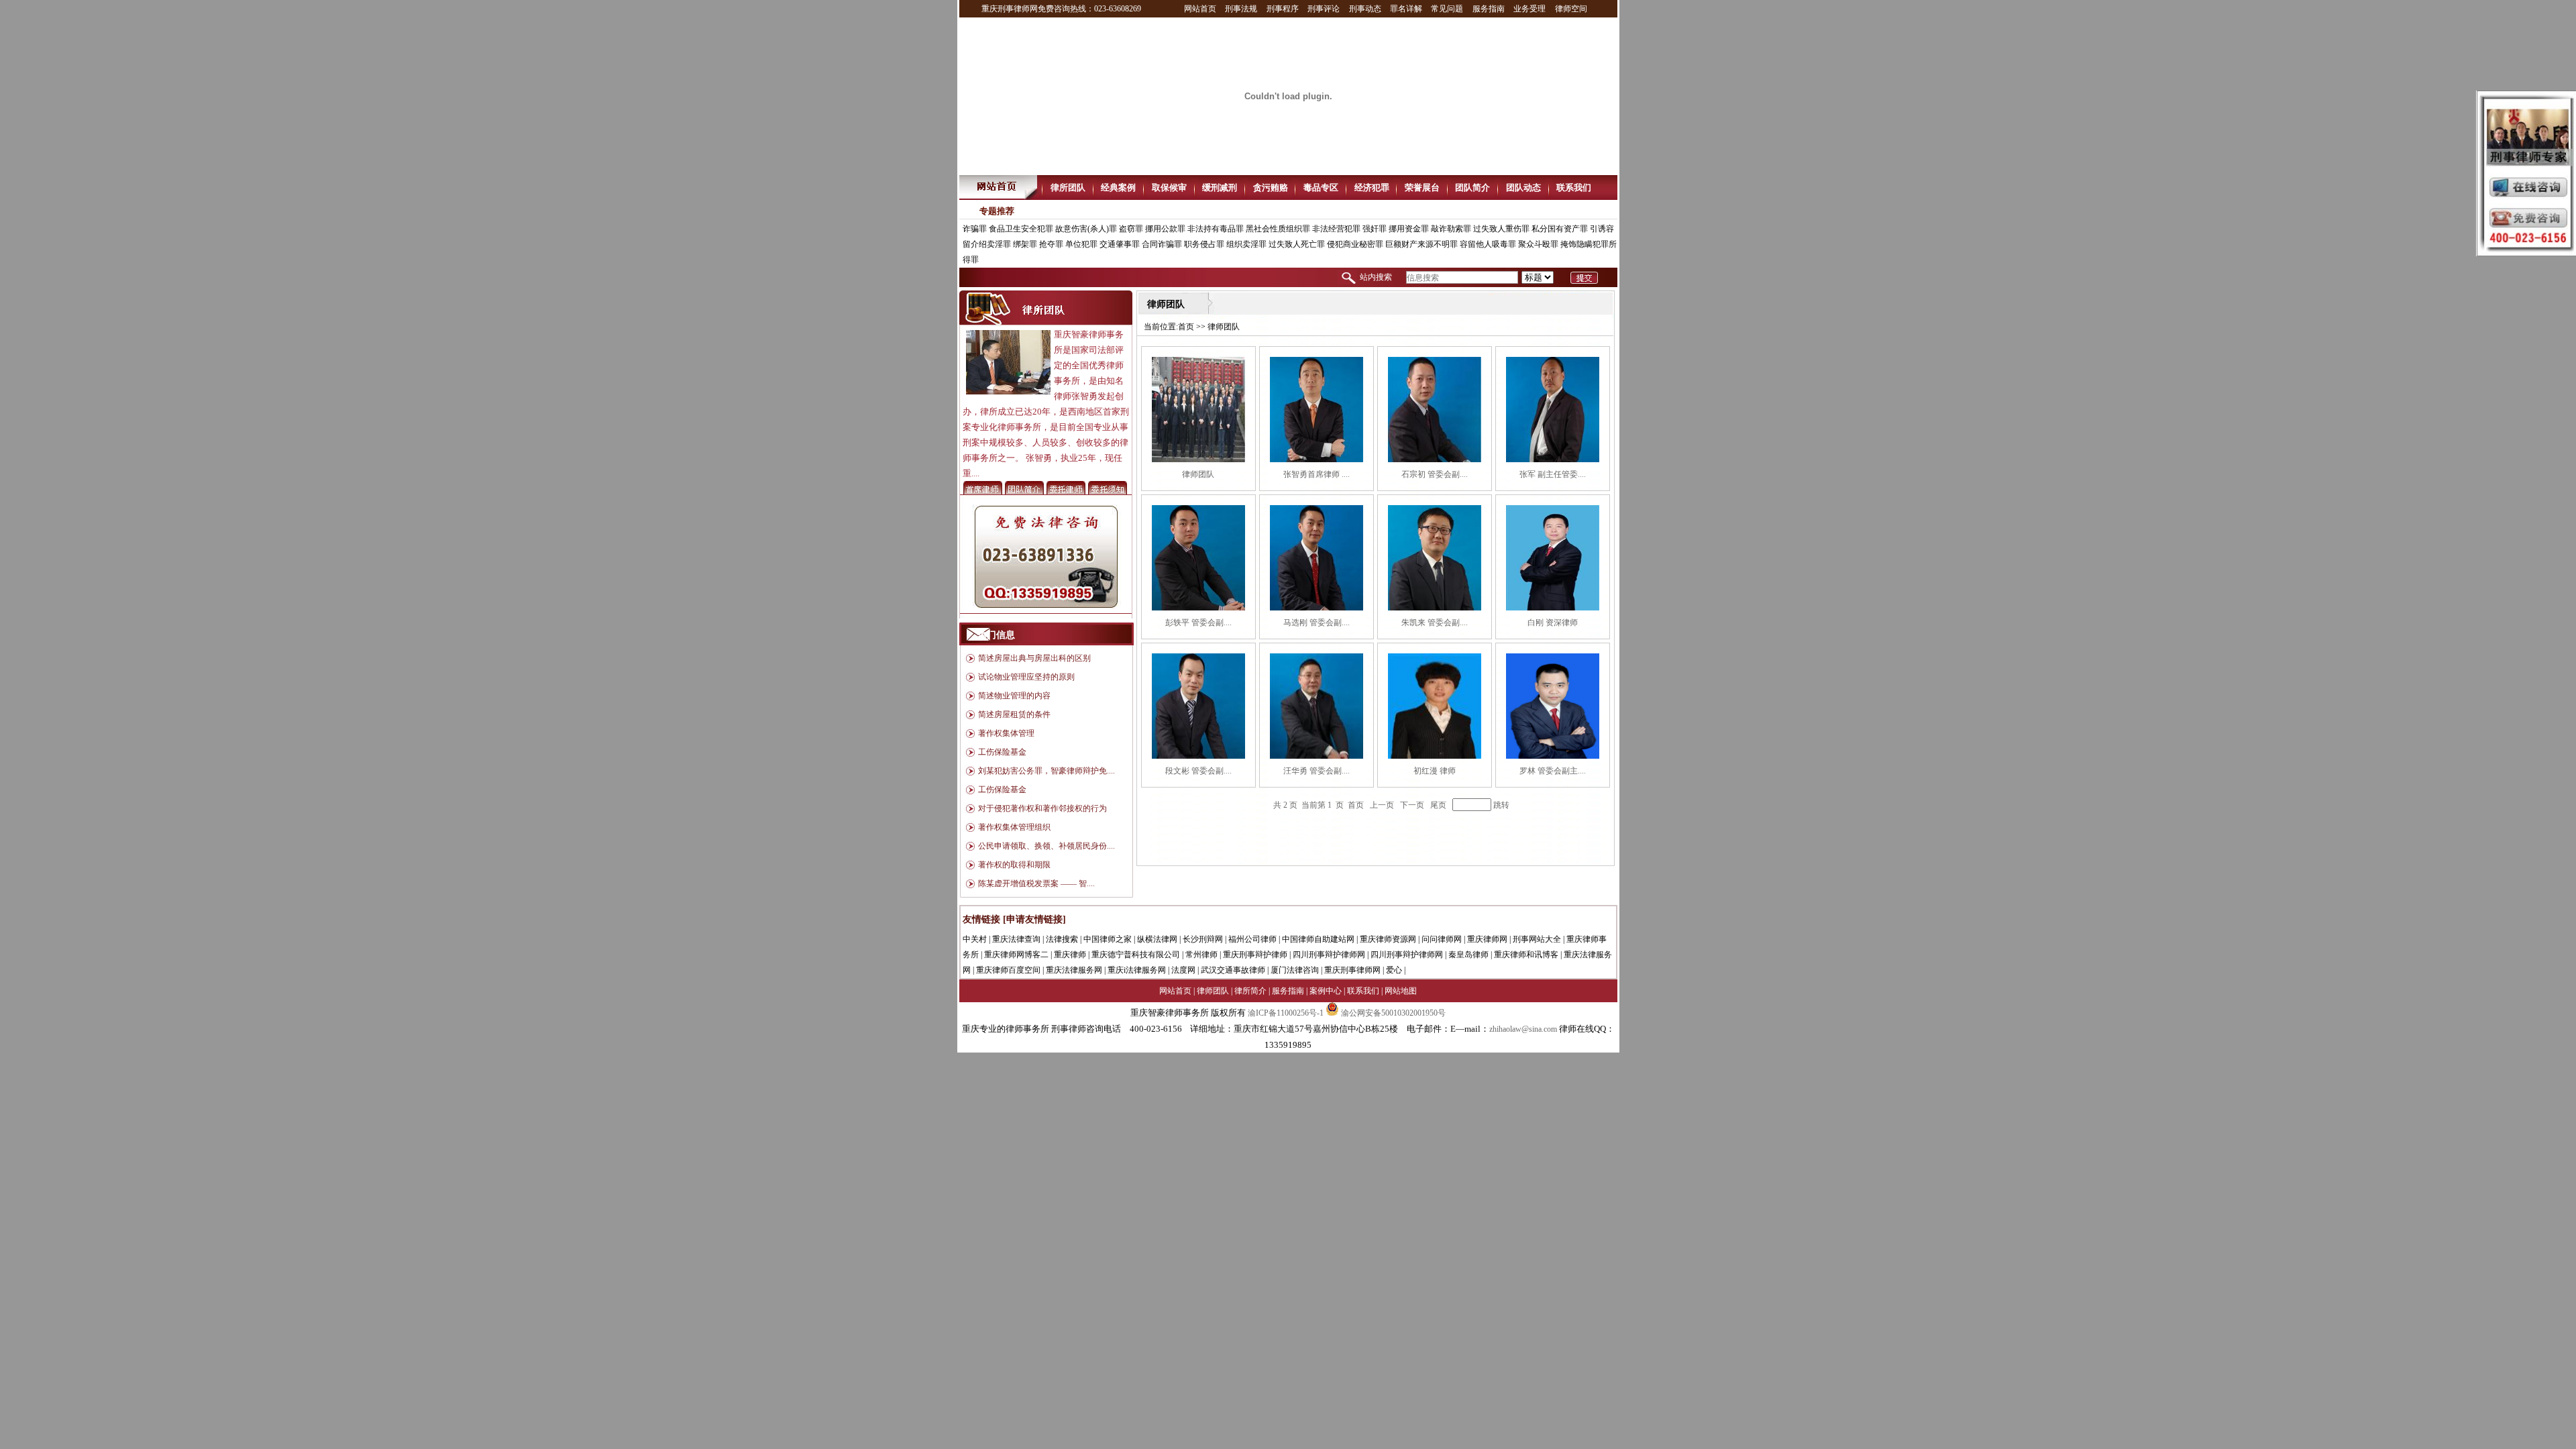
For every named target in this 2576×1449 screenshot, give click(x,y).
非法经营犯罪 (1336, 229)
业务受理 (1529, 9)
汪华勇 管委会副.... (1317, 771)
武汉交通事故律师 (1233, 970)
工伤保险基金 (1002, 752)
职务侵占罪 (1204, 244)
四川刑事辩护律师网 (1329, 955)
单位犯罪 (1081, 244)
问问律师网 (1442, 939)
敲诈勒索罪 (1451, 229)
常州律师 (1201, 955)
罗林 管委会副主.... (1553, 771)
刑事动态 (1365, 9)
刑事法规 (1241, 9)
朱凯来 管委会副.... (1435, 623)
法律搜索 (1062, 939)
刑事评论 (1324, 9)
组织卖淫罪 (1246, 244)
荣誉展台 (1422, 187)
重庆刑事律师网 (1352, 970)
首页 (1186, 327)
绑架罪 (1025, 244)
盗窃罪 (1131, 229)
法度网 (1183, 970)
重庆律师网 (1487, 939)
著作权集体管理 (1006, 733)
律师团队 (1198, 474)
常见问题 (1447, 9)
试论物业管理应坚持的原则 (1026, 677)
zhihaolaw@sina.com (1523, 1029)
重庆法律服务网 (1074, 970)
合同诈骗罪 (1162, 244)
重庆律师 (1070, 955)
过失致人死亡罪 (1297, 244)
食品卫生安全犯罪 (1021, 229)
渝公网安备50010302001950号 (1392, 1013)
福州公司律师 (1252, 939)
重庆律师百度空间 (1008, 970)
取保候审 (1169, 187)
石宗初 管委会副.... (1435, 474)
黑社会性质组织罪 (1278, 229)
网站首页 (1200, 9)
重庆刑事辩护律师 (1255, 955)
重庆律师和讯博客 (1526, 955)
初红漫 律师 (1435, 771)
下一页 (1412, 805)
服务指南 (1489, 9)
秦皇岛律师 (1468, 955)
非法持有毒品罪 (1216, 229)
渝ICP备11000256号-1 (1286, 1013)
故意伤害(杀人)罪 (1086, 229)
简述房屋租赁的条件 (1014, 714)
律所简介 (1250, 991)
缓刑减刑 (1220, 187)
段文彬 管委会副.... (1198, 771)
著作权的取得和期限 (1014, 865)
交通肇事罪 (1120, 244)
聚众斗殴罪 (1538, 244)
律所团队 (1068, 187)
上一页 (1382, 805)
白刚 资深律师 (1553, 623)
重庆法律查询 (1016, 939)
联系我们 (1574, 187)
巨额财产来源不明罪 (1421, 244)
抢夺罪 (1051, 244)
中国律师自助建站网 (1318, 939)
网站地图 (1401, 991)
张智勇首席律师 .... (1317, 474)
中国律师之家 (1108, 939)
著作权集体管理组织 (1014, 827)
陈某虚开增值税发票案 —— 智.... (1036, 883)
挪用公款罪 (1165, 229)
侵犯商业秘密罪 (1355, 244)
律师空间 (1571, 9)
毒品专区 (1321, 187)
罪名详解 (1406, 9)
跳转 (1501, 805)
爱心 (1394, 970)
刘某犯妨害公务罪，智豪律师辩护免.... (1046, 771)
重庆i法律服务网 (1137, 970)
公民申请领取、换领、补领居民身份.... (1046, 846)
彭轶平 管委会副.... (1198, 623)
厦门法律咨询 (1295, 970)
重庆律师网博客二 (1016, 955)
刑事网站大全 (1537, 939)
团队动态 (1523, 187)
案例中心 (1326, 991)
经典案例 (1118, 187)
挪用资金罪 (1409, 229)
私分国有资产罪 (1560, 229)
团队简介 (1472, 187)
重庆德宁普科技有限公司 (1136, 955)
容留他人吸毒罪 (1488, 244)
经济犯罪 (1372, 187)
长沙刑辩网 (1203, 939)
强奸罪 (1375, 229)
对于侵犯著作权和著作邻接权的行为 (1042, 808)
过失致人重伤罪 (1501, 229)
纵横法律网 (1157, 939)
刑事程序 (1283, 9)
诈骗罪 (975, 229)
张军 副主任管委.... (1553, 474)
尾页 (1438, 805)
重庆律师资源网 (1388, 939)
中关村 (975, 939)
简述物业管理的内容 (1014, 696)
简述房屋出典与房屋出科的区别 (1034, 658)
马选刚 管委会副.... (1317, 623)
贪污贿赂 (1271, 187)
